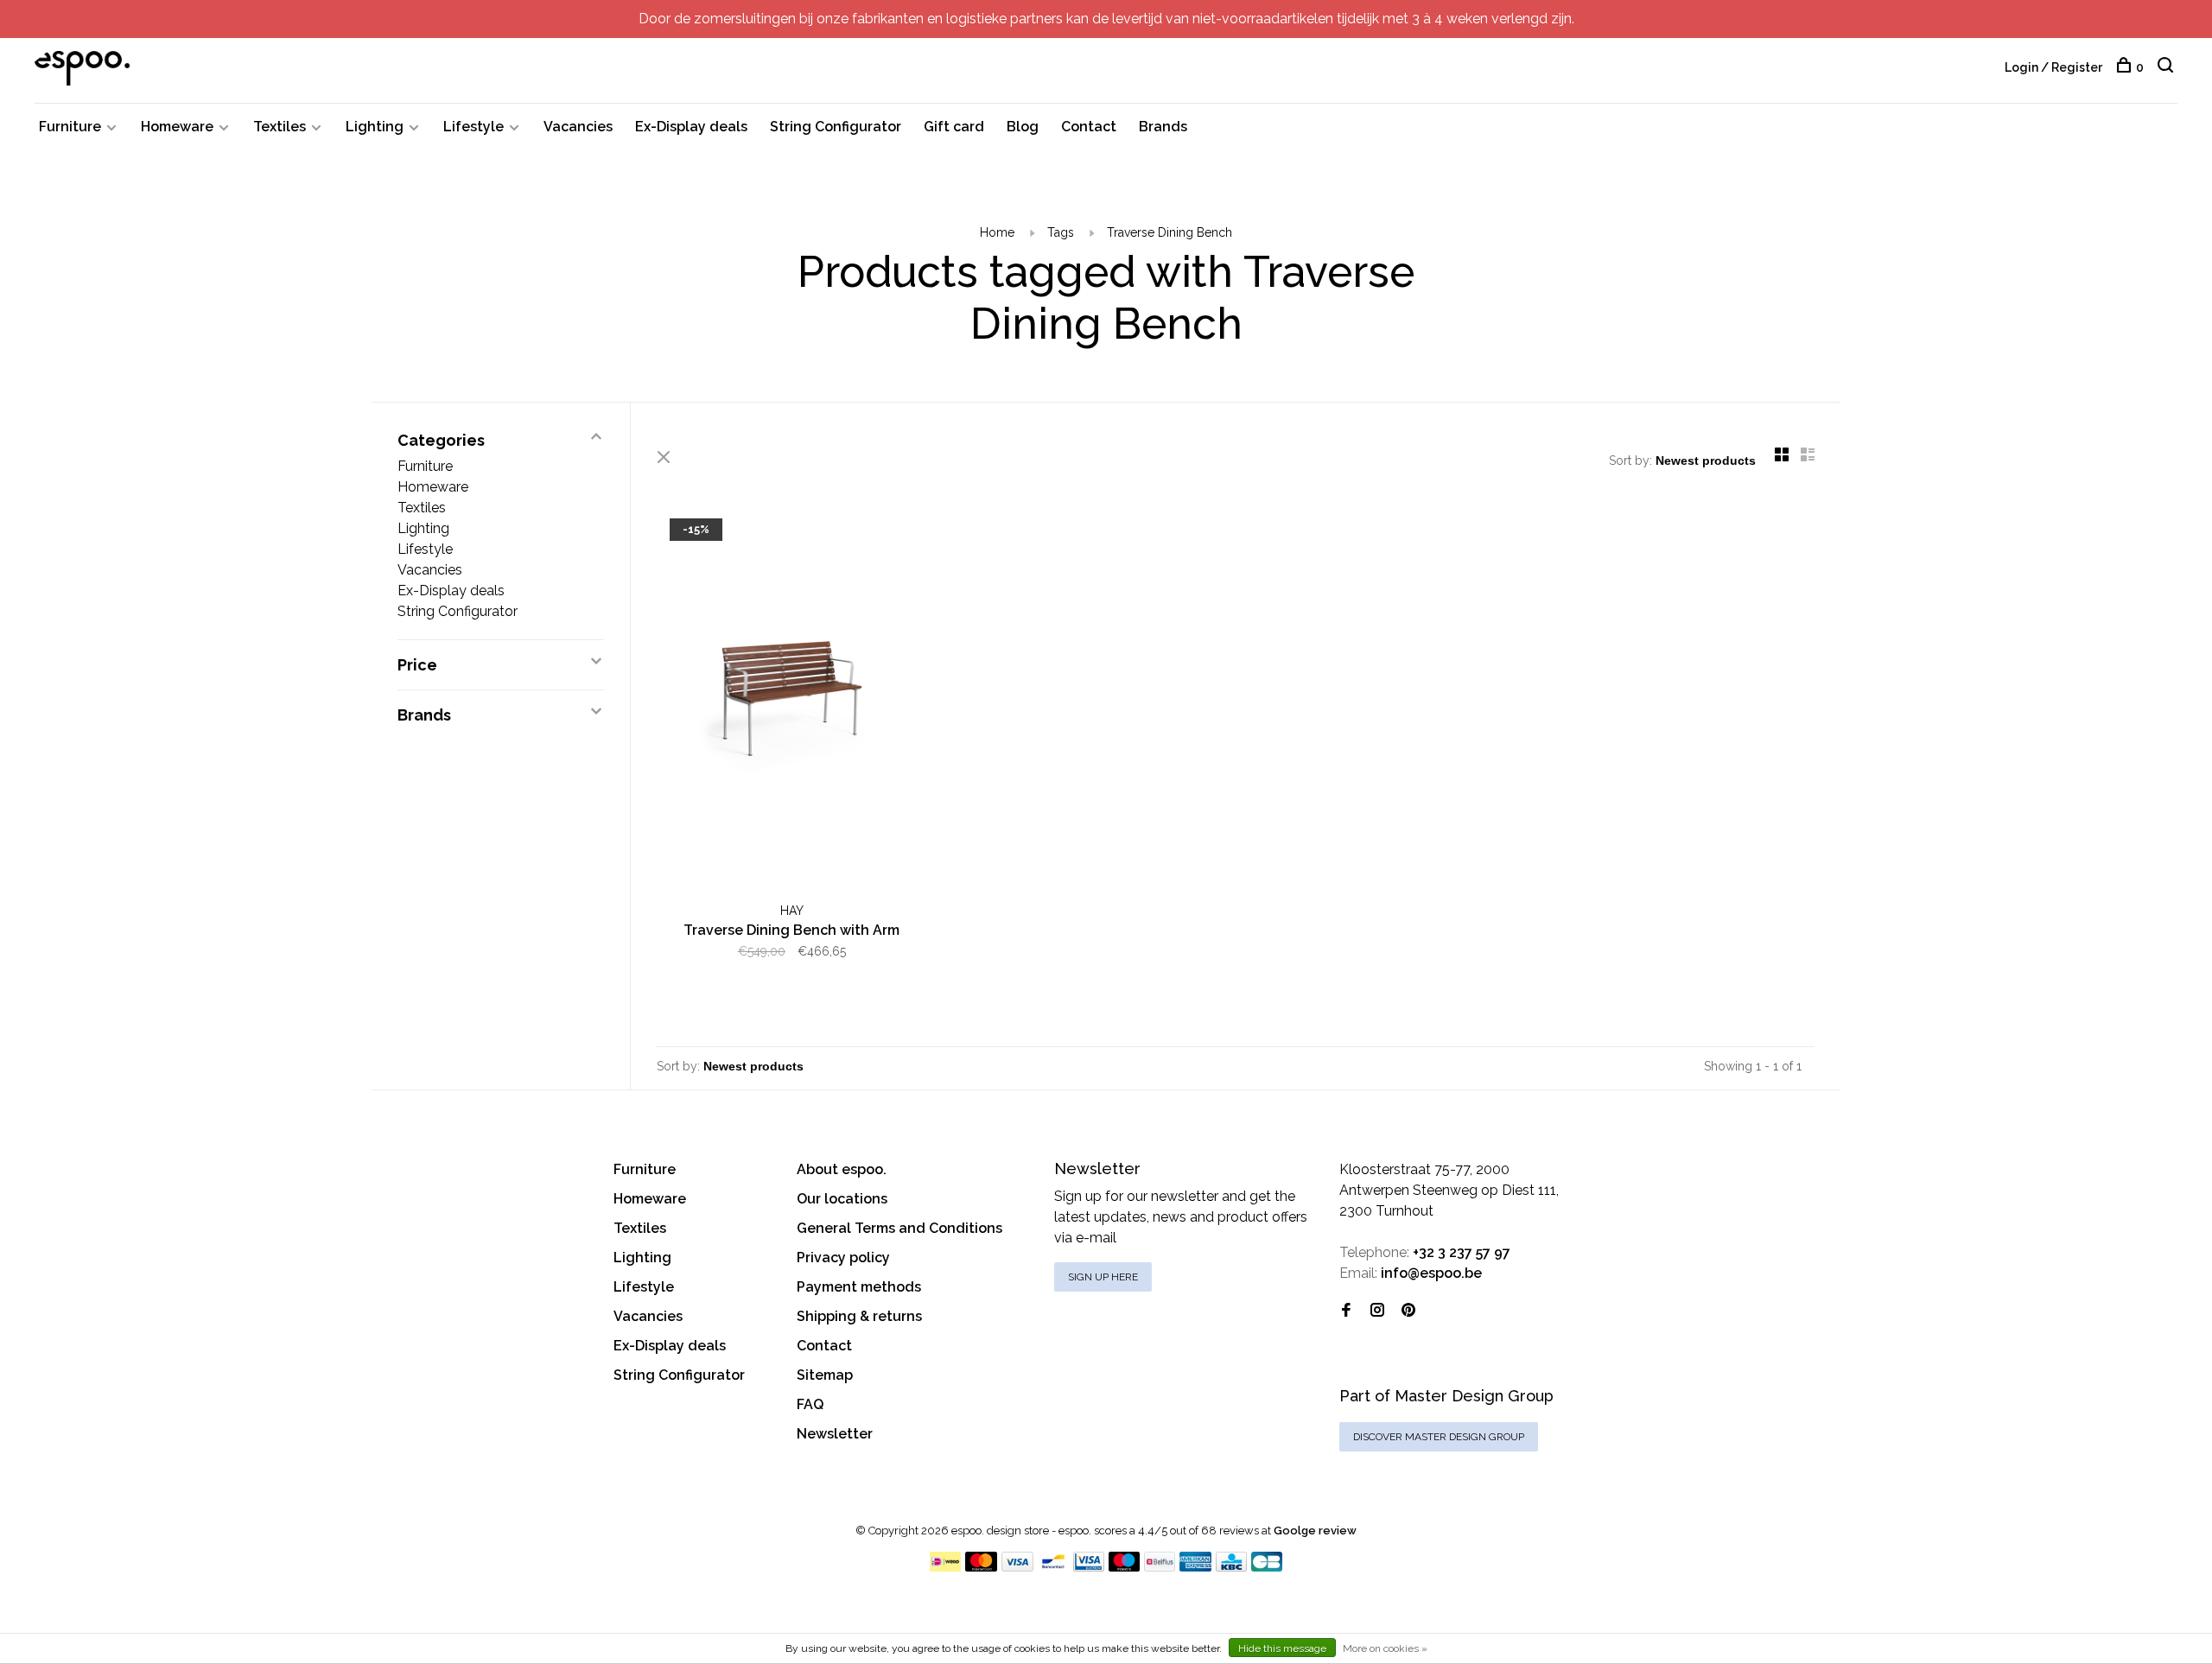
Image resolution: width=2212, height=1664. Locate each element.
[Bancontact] (1053, 1567)
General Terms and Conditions (899, 1228)
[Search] (2168, 67)
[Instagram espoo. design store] (1377, 1311)
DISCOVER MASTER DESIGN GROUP (1439, 1437)
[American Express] (1195, 1567)
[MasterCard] (981, 1567)
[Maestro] (1125, 1567)
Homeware (177, 127)
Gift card (954, 127)
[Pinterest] (1408, 1311)
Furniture (70, 127)
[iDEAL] (945, 1567)
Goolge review (1315, 1531)
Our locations (842, 1199)
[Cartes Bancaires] (1267, 1567)
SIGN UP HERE (1103, 1277)
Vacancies (578, 127)
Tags (1061, 232)
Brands (1163, 127)
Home (997, 232)
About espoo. (842, 1169)
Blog (1023, 127)
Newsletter (835, 1434)
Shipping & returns (859, 1316)
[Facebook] (1346, 1311)
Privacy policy (843, 1258)
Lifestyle (474, 127)
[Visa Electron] (1089, 1567)
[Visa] (1017, 1567)
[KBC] (1231, 1567)
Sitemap (825, 1375)
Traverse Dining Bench (1170, 232)
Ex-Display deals (691, 127)
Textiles (280, 127)
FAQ (810, 1404)
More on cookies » (1385, 1648)
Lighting (375, 127)
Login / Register (2053, 67)
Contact (1089, 127)
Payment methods (859, 1287)
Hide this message (1282, 1648)
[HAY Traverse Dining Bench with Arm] (792, 702)
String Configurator (836, 127)
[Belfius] (1160, 1567)
